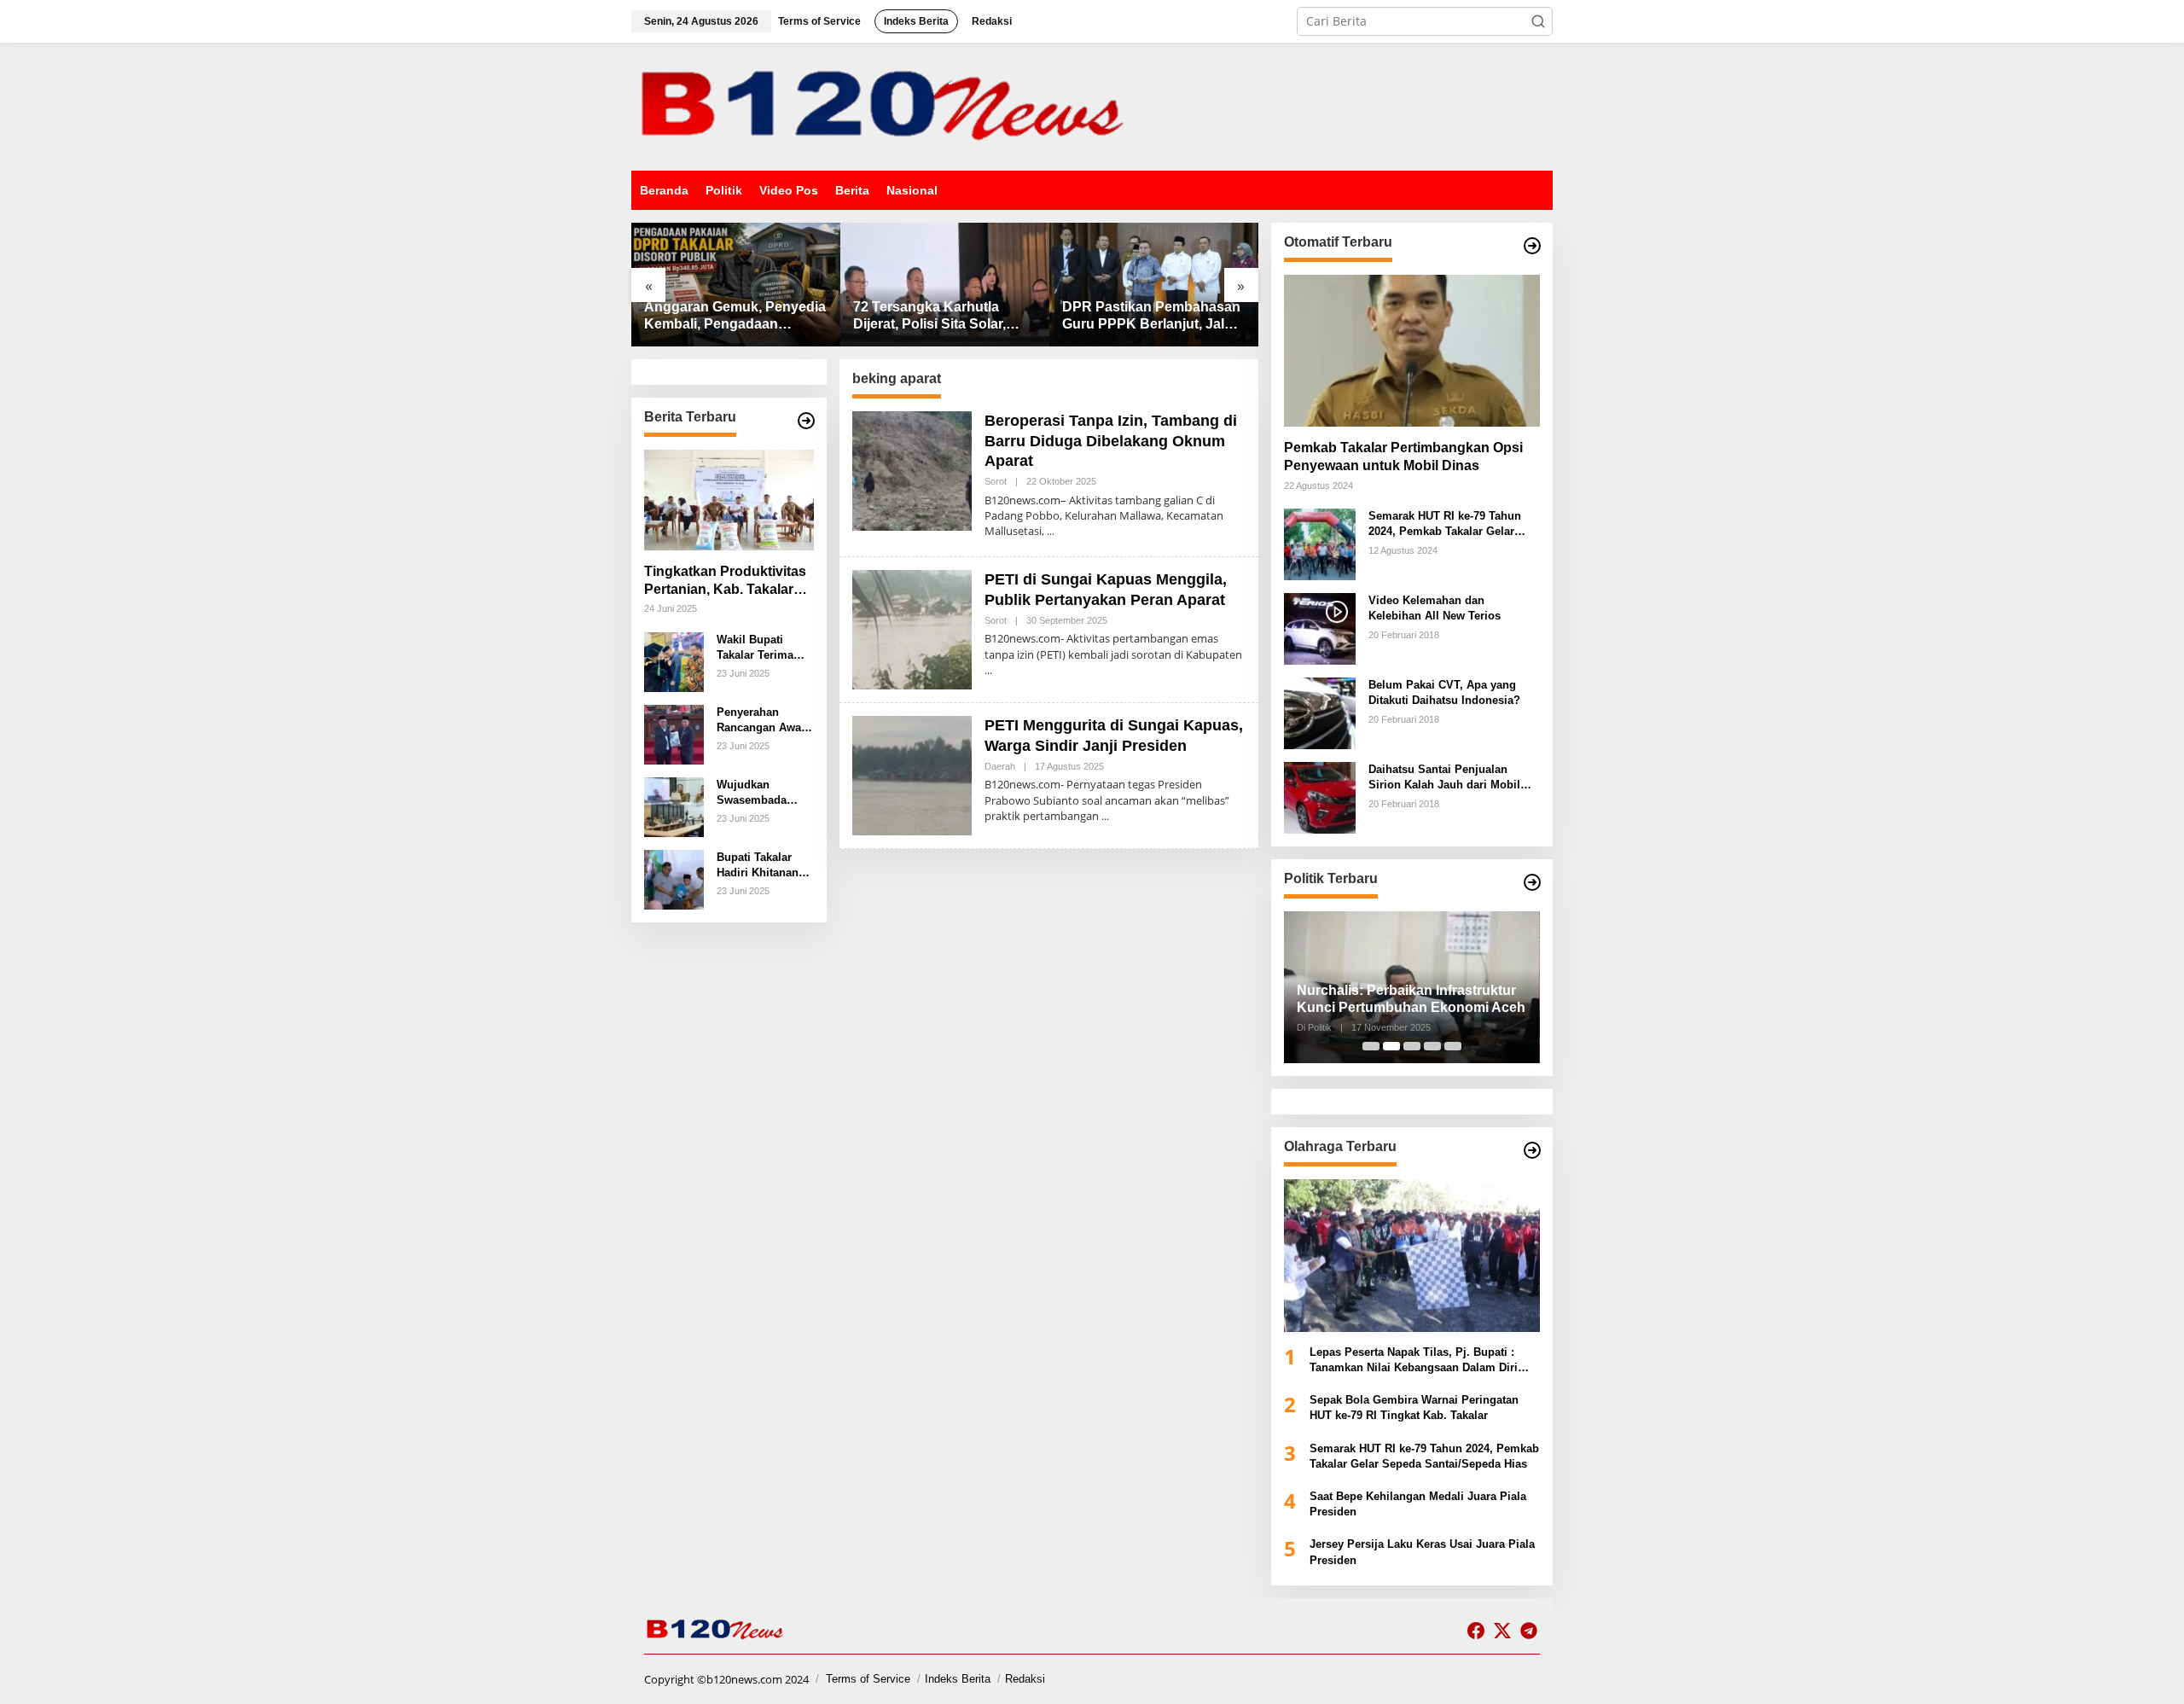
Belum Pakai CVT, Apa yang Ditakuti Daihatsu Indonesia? (1444, 692)
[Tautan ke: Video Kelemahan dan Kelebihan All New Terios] (1320, 628)
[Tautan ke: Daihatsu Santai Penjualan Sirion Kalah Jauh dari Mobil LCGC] (1320, 797)
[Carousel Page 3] (1412, 1046)
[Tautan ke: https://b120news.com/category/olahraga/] (1532, 1150)
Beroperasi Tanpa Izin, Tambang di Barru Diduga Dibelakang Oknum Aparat (1111, 441)
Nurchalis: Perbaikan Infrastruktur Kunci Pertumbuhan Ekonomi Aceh (1411, 999)
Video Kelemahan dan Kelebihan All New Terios (1435, 608)
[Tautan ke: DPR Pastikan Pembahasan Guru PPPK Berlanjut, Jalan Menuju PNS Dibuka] (1154, 285)
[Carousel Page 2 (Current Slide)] (1391, 1046)
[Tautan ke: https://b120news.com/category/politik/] (1532, 882)
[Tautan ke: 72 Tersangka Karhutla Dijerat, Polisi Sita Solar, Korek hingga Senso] (945, 285)
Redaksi (1025, 1679)
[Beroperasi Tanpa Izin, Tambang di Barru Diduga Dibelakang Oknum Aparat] (1051, 531)
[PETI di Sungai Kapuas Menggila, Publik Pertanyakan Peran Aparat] (988, 670)
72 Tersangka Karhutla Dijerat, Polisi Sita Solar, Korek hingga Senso (929, 317)
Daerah (1000, 766)
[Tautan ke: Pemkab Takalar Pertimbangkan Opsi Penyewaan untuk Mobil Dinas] (1412, 351)
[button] (1538, 21)
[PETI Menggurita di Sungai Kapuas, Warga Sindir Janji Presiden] (1105, 816)
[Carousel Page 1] (1371, 1046)
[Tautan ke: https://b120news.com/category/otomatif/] (1532, 246)
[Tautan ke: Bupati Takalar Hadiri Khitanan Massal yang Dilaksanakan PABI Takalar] (674, 878)
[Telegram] (1529, 1631)
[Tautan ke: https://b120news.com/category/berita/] (806, 421)
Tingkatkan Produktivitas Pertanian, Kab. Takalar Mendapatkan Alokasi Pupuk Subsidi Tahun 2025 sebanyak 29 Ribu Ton (725, 582)
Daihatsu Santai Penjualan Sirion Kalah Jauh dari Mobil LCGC (1444, 778)
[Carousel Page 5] (1453, 1046)
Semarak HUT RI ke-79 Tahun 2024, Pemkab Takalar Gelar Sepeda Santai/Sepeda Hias (1445, 524)
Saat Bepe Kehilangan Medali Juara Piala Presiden (1418, 1504)
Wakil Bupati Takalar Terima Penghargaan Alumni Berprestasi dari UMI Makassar (758, 648)
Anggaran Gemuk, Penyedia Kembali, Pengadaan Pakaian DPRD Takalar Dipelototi (735, 317)
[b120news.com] (887, 105)
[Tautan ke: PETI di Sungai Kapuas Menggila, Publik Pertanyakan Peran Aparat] (912, 628)
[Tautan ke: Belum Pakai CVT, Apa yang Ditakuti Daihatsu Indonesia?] (1320, 712)
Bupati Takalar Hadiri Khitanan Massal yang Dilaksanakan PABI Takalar (758, 866)
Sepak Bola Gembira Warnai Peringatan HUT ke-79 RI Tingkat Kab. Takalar (1414, 1407)
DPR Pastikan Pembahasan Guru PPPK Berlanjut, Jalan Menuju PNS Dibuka (1151, 317)
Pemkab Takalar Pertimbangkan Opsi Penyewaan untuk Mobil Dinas (1403, 457)
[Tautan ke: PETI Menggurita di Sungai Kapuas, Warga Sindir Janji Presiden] (912, 774)
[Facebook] (1476, 1631)
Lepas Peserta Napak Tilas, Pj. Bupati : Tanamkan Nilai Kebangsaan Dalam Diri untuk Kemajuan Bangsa (1414, 1361)
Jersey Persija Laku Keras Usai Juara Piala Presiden (1422, 1552)
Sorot (996, 481)
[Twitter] (1502, 1631)
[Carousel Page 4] (1432, 1046)
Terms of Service (868, 1679)
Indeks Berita (958, 1679)
